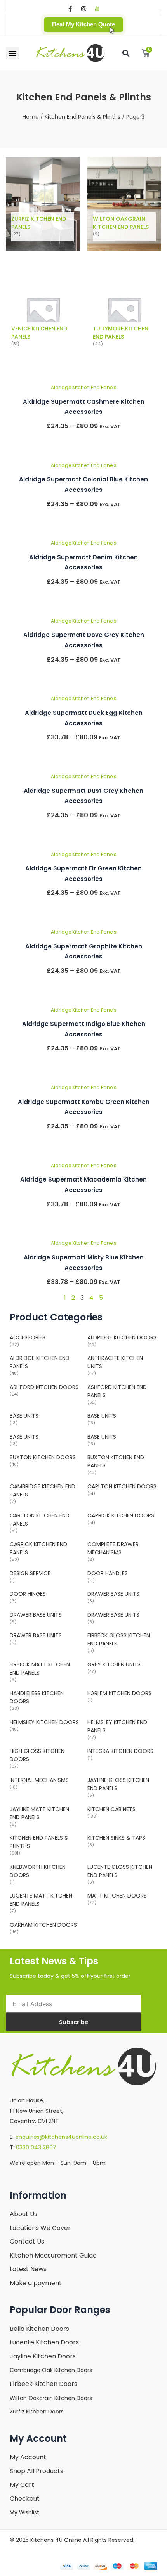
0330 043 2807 (36, 2147)
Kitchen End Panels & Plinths (83, 117)
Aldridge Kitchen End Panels (84, 387)
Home (31, 117)
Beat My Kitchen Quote (83, 24)
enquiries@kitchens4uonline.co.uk (61, 2137)
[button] (12, 53)
